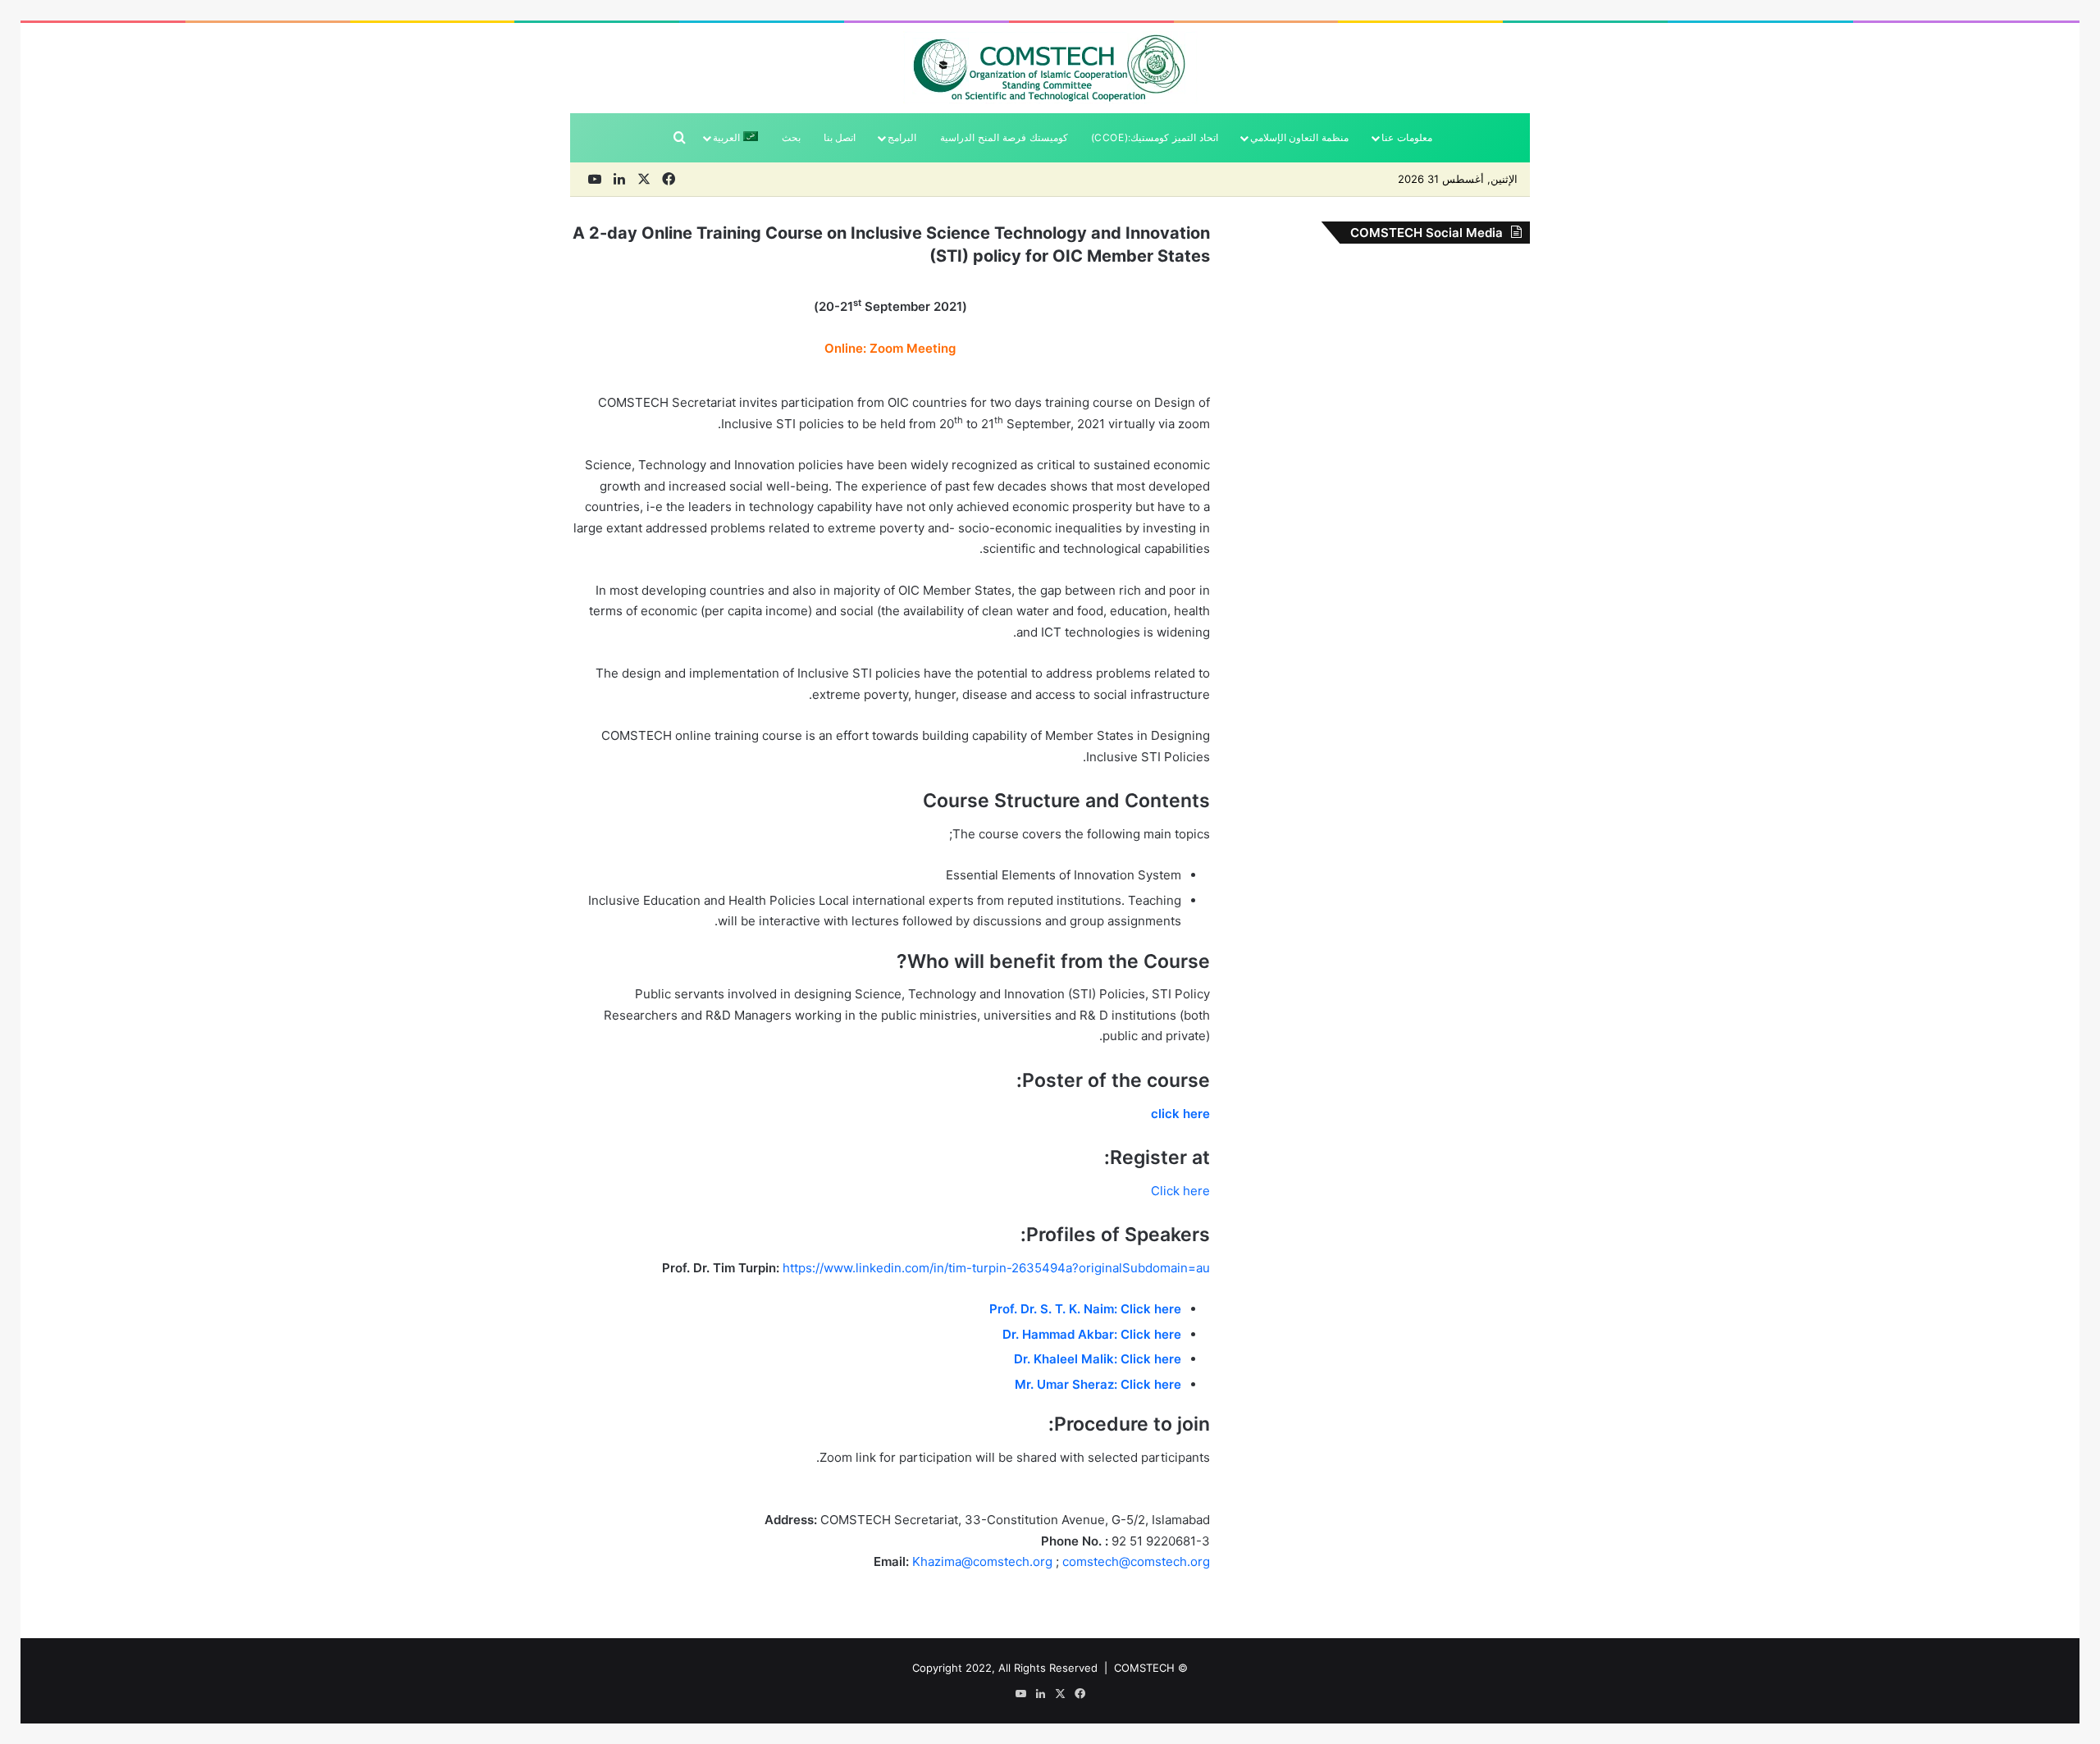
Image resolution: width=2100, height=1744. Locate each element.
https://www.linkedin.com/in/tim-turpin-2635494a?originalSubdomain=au (996, 1268)
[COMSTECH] (1050, 68)
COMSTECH (1144, 1668)
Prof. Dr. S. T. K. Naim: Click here (1085, 1309)
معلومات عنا (1407, 137)
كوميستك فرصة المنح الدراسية (1004, 137)
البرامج (902, 137)
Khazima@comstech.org (982, 1561)
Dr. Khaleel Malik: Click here (1098, 1359)
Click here (1180, 1191)
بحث (791, 137)
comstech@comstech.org (1136, 1561)
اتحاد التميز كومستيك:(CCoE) (1155, 137)
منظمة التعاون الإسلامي (1300, 137)
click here (1180, 1114)
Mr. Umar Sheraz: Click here (1098, 1384)
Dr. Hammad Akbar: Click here (1092, 1334)
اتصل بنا (840, 137)
